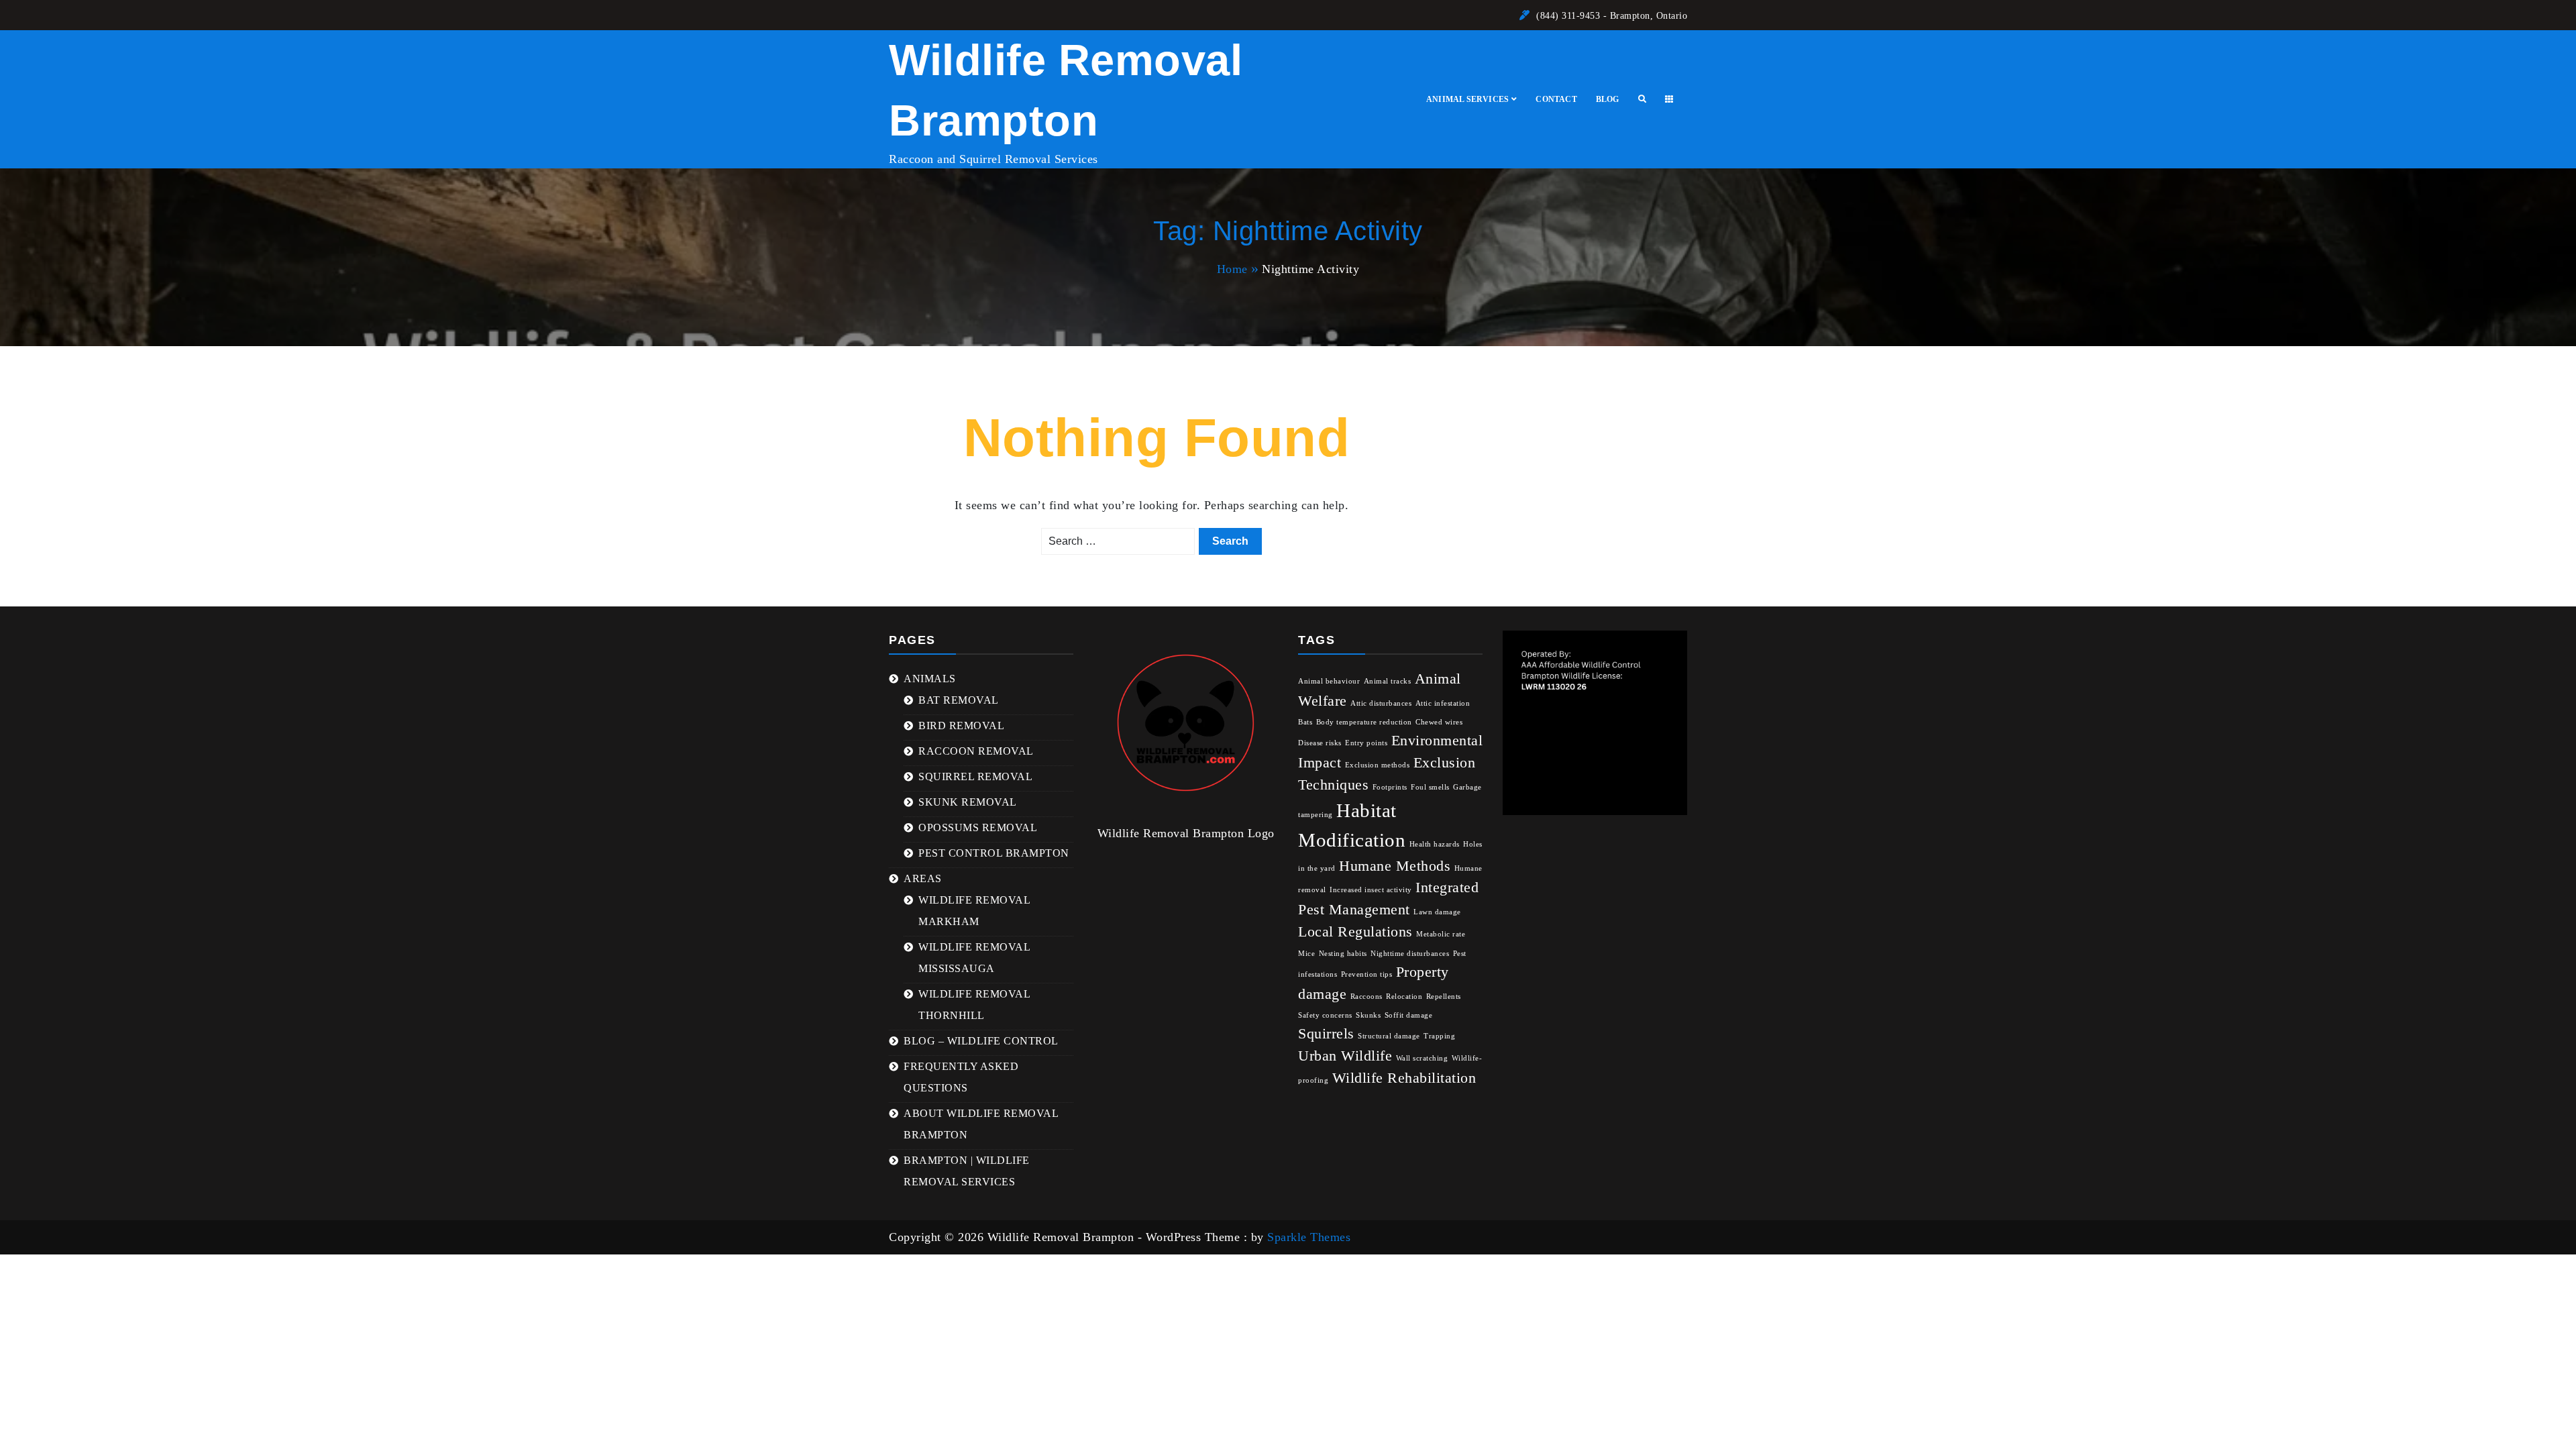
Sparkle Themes (1309, 1237)
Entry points (1366, 743)
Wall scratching (1422, 1058)
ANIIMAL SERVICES (1467, 99)
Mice (1306, 954)
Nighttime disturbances (1410, 954)
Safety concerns (1325, 1015)
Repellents (1444, 997)
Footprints (1390, 787)
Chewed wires (1439, 722)
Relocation (1404, 997)
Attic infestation (1443, 703)
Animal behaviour (1329, 681)
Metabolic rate (1441, 934)
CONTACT (1556, 99)
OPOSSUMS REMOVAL (978, 827)
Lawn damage (1437, 912)
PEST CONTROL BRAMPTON (994, 853)
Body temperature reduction (1364, 722)
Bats (1305, 722)
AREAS (923, 878)
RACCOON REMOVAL (976, 751)
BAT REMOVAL (959, 700)
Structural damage (1389, 1036)
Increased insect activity (1371, 890)
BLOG (1608, 99)
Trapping (1439, 1036)
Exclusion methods (1378, 765)
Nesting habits (1343, 954)
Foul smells (1430, 787)
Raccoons (1366, 997)
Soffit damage (1409, 1015)
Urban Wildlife (1345, 1056)
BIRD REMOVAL (961, 726)
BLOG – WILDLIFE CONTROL (981, 1041)
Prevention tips (1367, 974)
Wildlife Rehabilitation (1404, 1078)
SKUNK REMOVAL (968, 802)
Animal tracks (1388, 681)
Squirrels (1326, 1034)
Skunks (1368, 1015)
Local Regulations (1355, 932)
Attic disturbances (1381, 703)
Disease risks (1320, 743)
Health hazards (1435, 844)
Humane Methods (1395, 866)
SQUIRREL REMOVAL (975, 776)
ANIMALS (930, 679)
